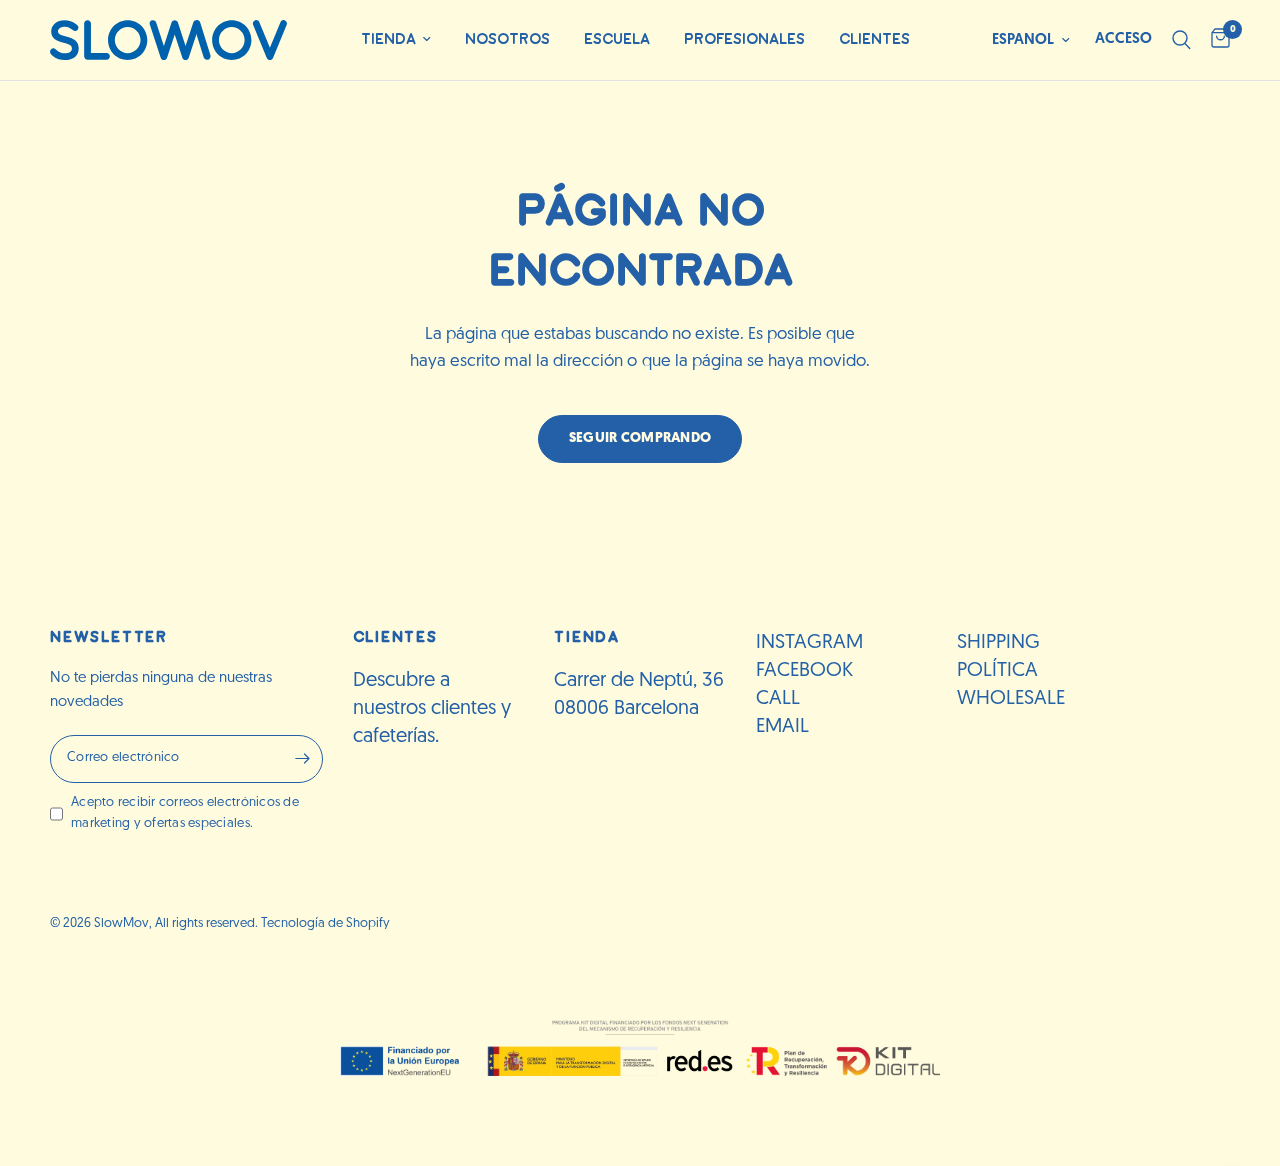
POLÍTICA (997, 671)
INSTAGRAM (809, 643)
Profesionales (744, 39)
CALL (778, 699)
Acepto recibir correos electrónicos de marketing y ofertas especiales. (185, 813)
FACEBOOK (804, 671)
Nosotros (507, 39)
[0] (1215, 40)
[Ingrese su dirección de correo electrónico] (303, 759)
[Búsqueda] (1181, 40)
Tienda (388, 39)
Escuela (617, 39)
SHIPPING (998, 643)
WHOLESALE (1011, 699)
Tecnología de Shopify (325, 923)
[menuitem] (396, 40)
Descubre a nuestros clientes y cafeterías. (432, 709)
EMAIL (782, 727)
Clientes (874, 39)
